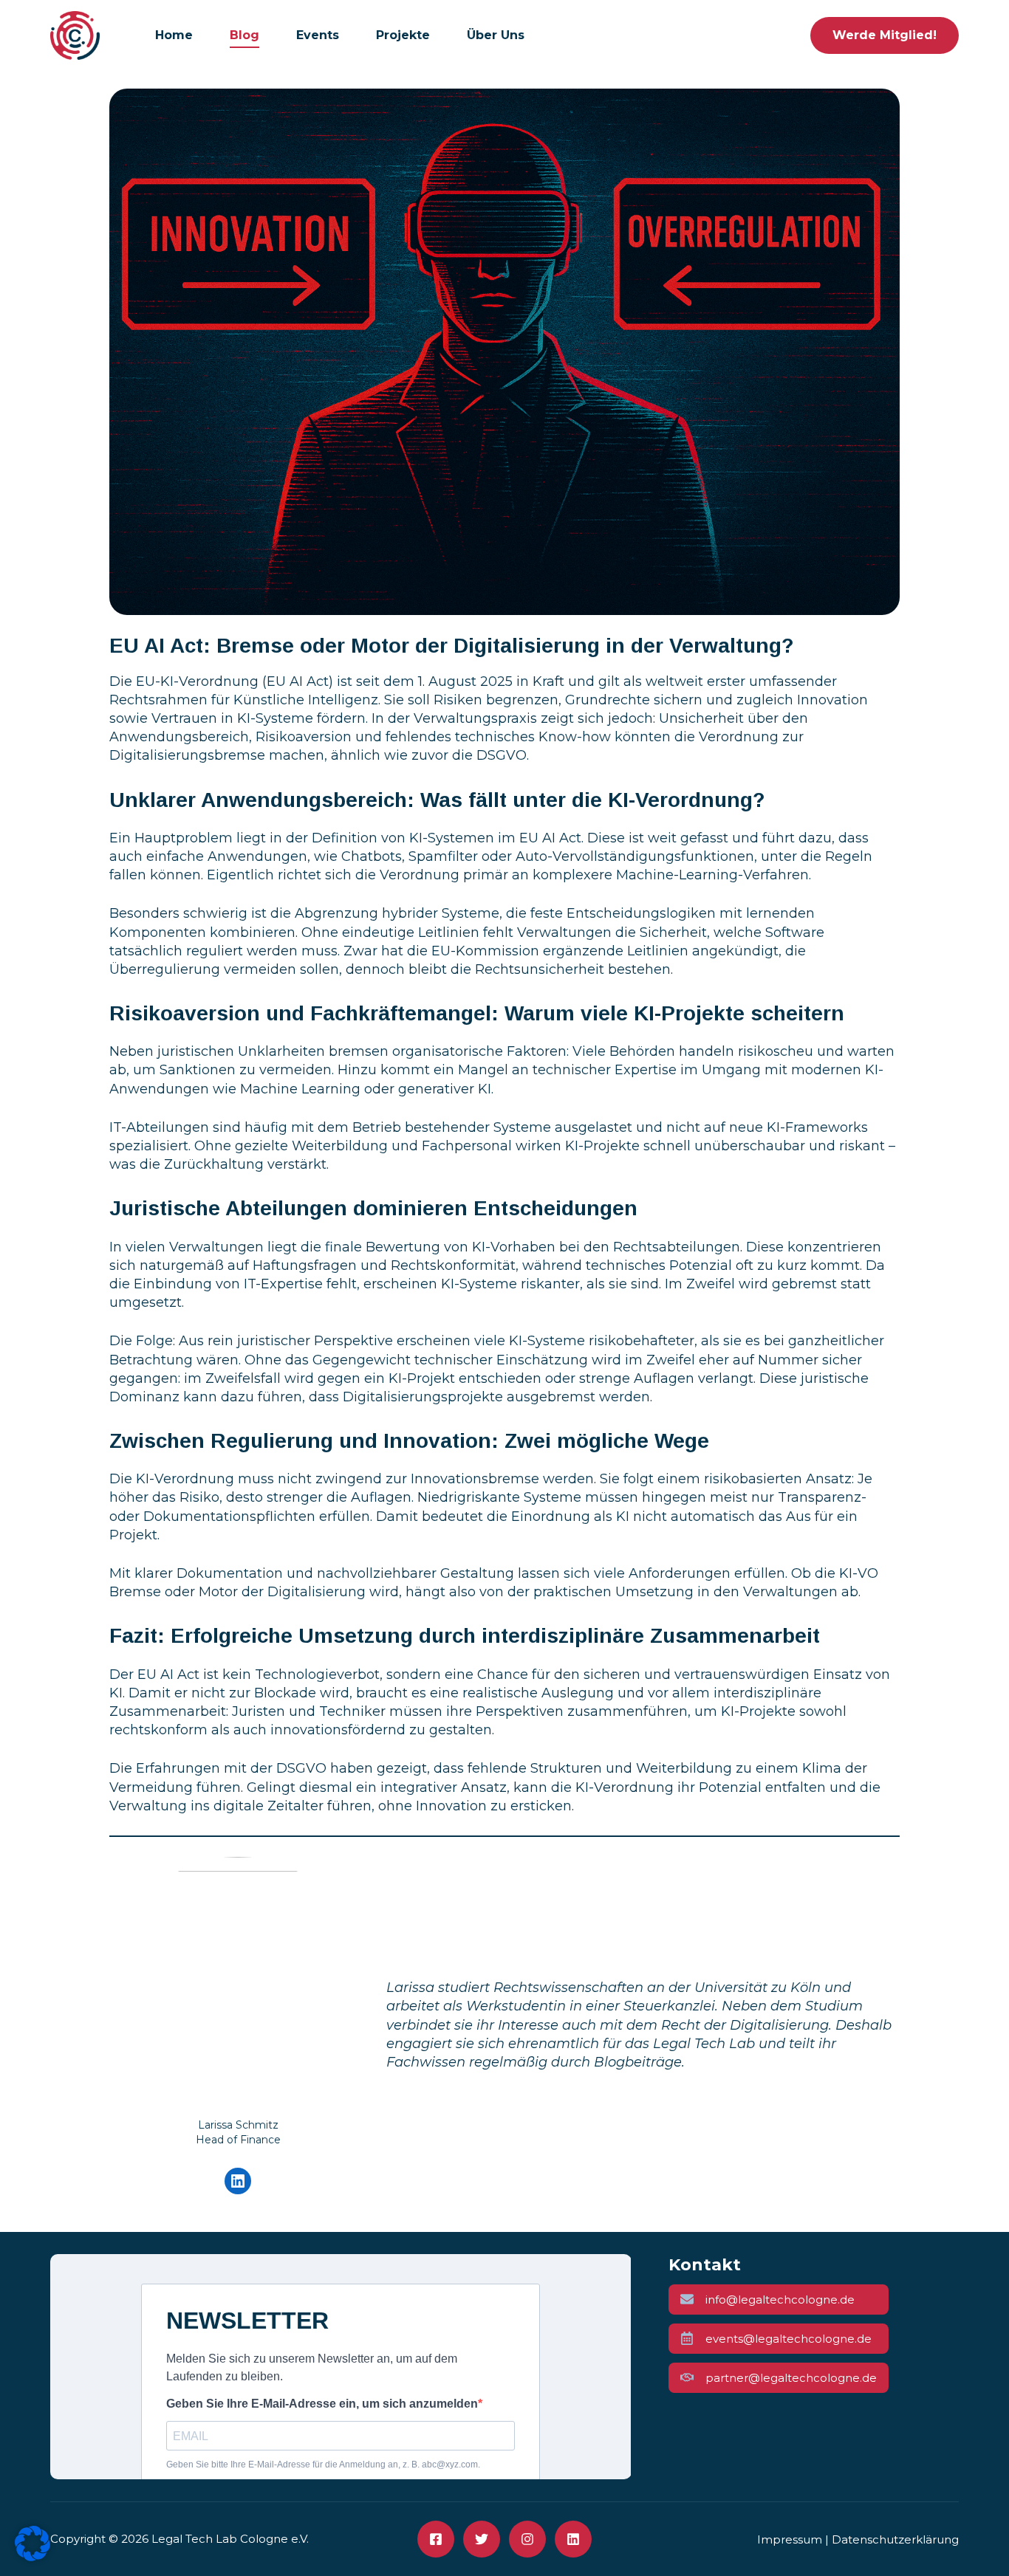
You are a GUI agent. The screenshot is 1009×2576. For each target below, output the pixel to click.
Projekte (403, 35)
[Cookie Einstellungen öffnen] (33, 2557)
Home (174, 35)
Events (318, 35)
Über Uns (496, 35)
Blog (244, 35)
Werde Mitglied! (885, 35)
